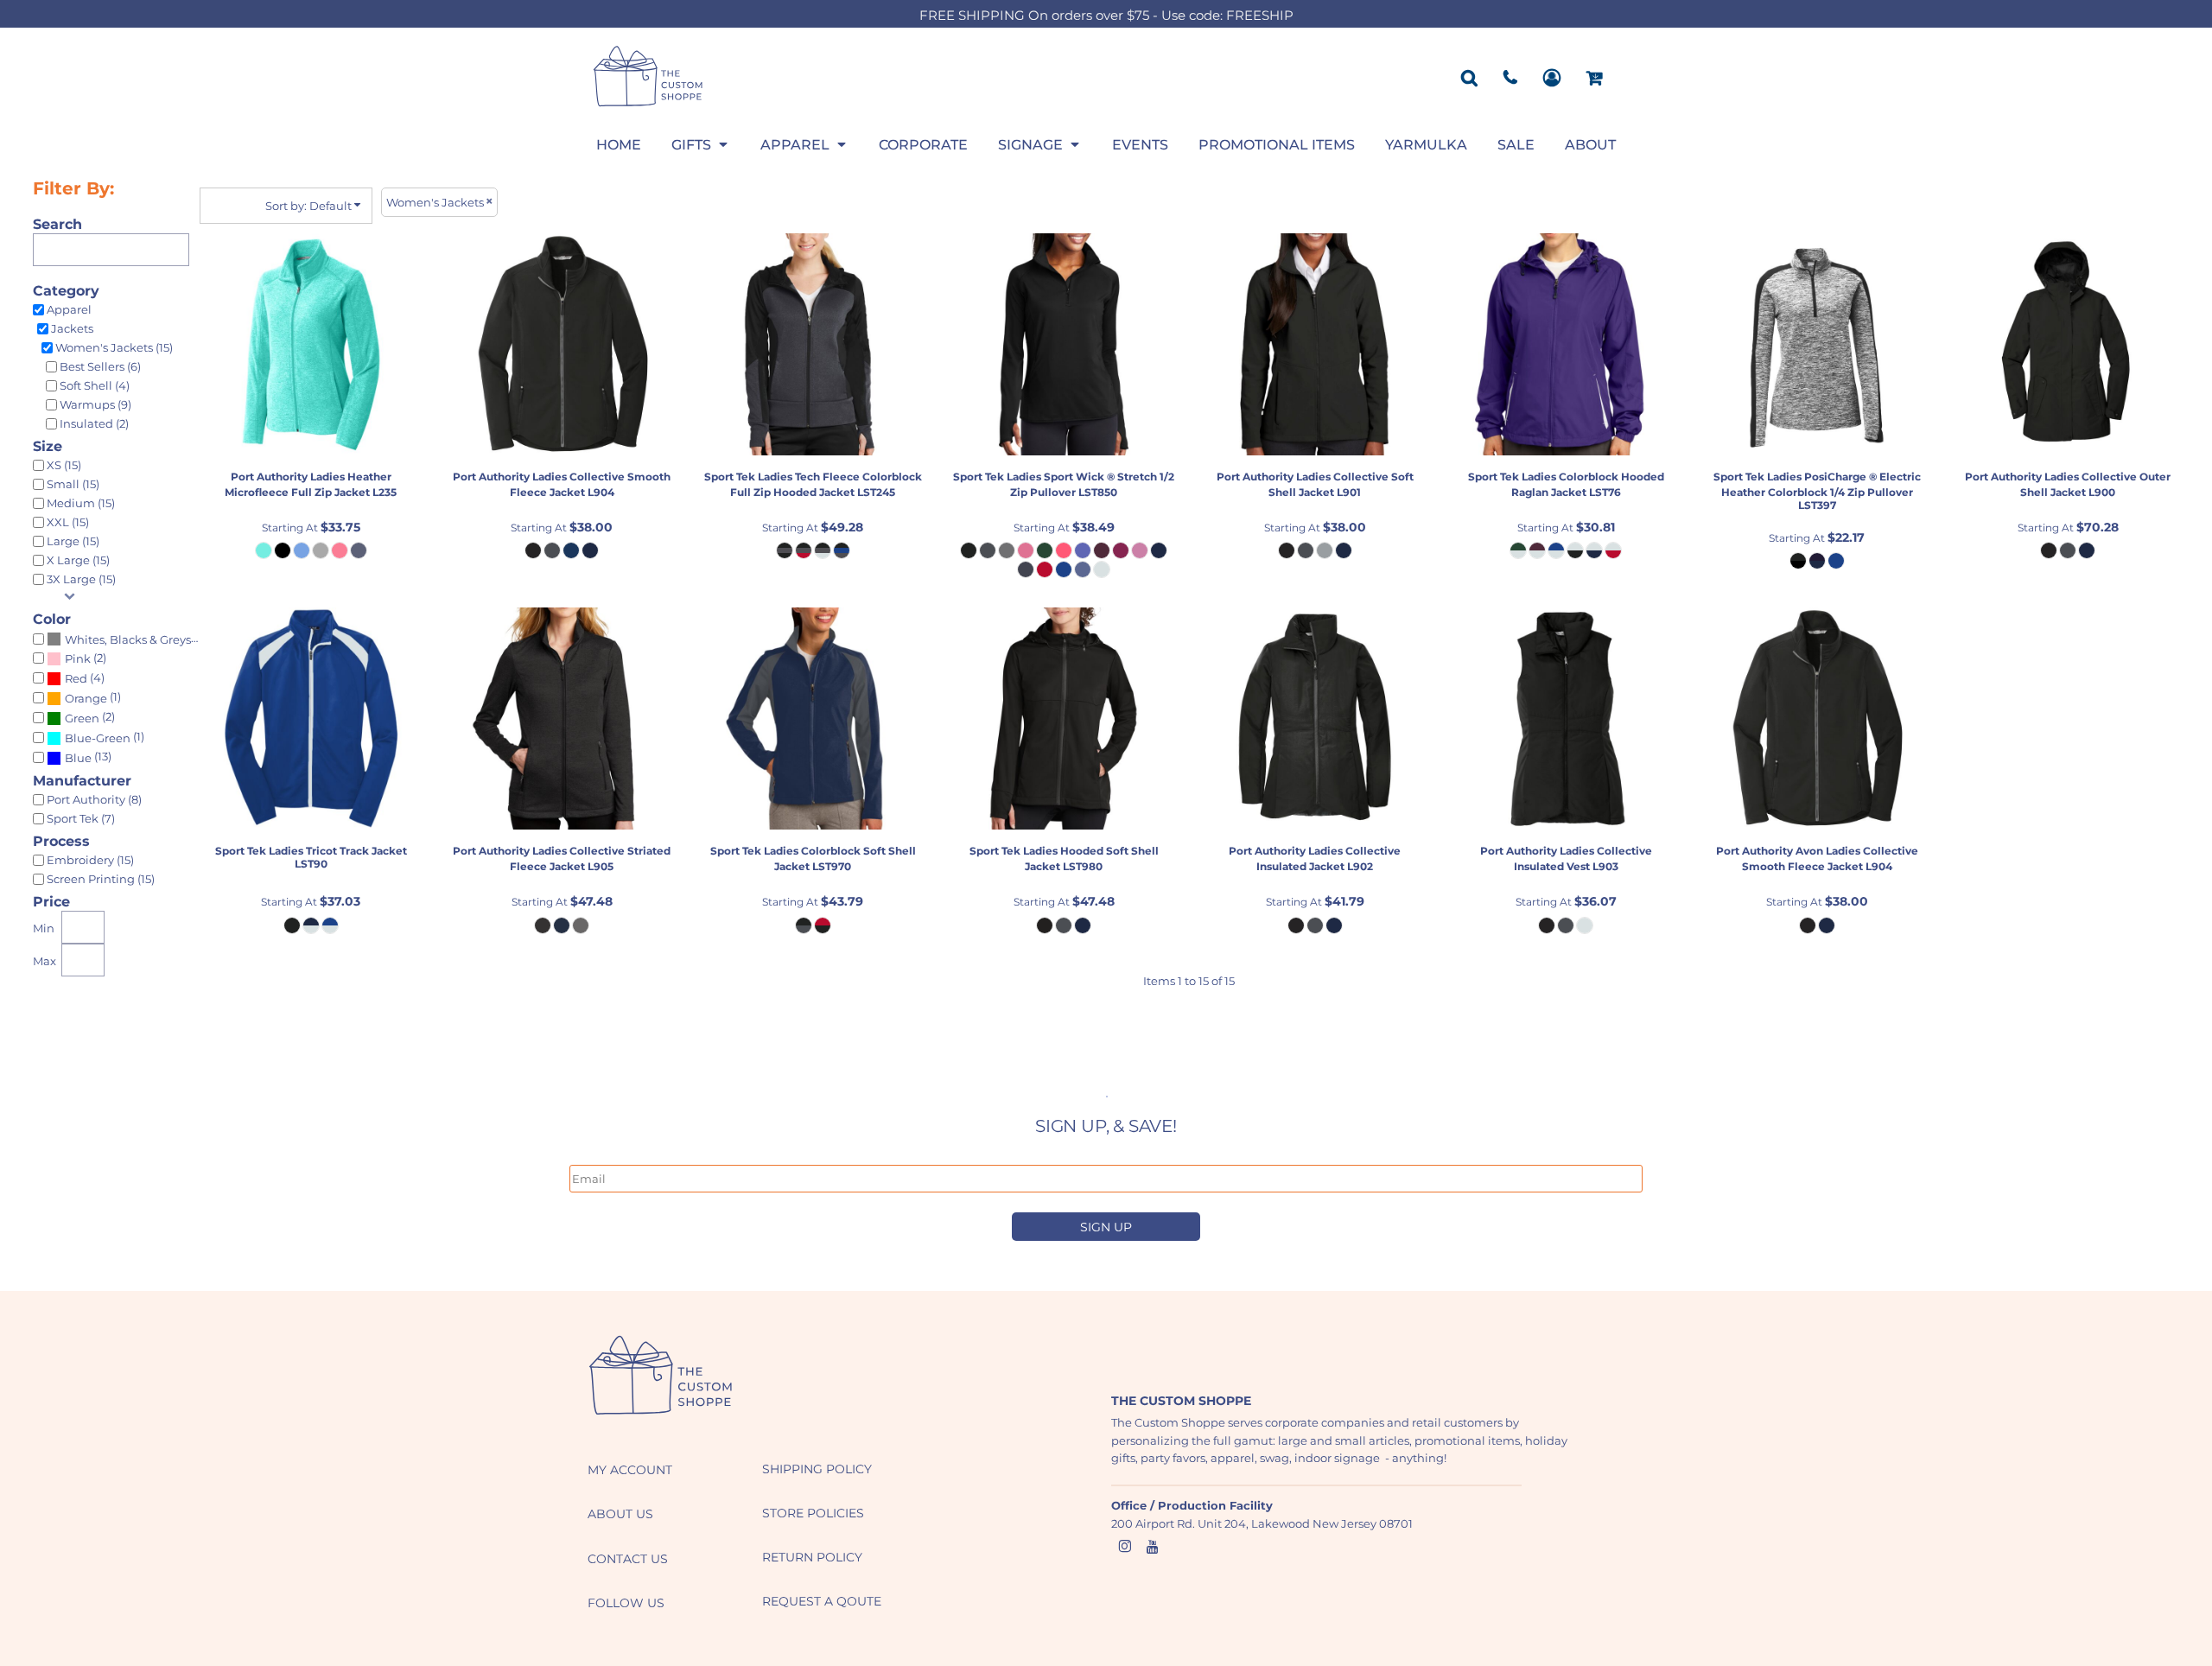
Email (584, 1155)
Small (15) (73, 484)
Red (76, 678)
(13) (88, 757)
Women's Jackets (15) (114, 347)
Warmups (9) (95, 404)
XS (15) (64, 465)
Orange (86, 698)
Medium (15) (81, 503)
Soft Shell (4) (95, 385)
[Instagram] (1125, 1547)
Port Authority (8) (94, 799)
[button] (701, 144)
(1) (93, 697)
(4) (85, 678)
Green (82, 718)
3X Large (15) (81, 579)
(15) (134, 639)
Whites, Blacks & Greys (128, 639)
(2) (86, 658)
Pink (78, 658)
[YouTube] (1153, 1547)
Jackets (72, 328)
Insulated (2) (94, 423)
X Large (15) (78, 560)
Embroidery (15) (90, 860)
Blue (78, 758)
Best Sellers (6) (100, 366)
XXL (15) (68, 522)
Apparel (69, 309)
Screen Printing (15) (101, 879)
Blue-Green (98, 738)
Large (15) (73, 541)
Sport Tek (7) (81, 818)
